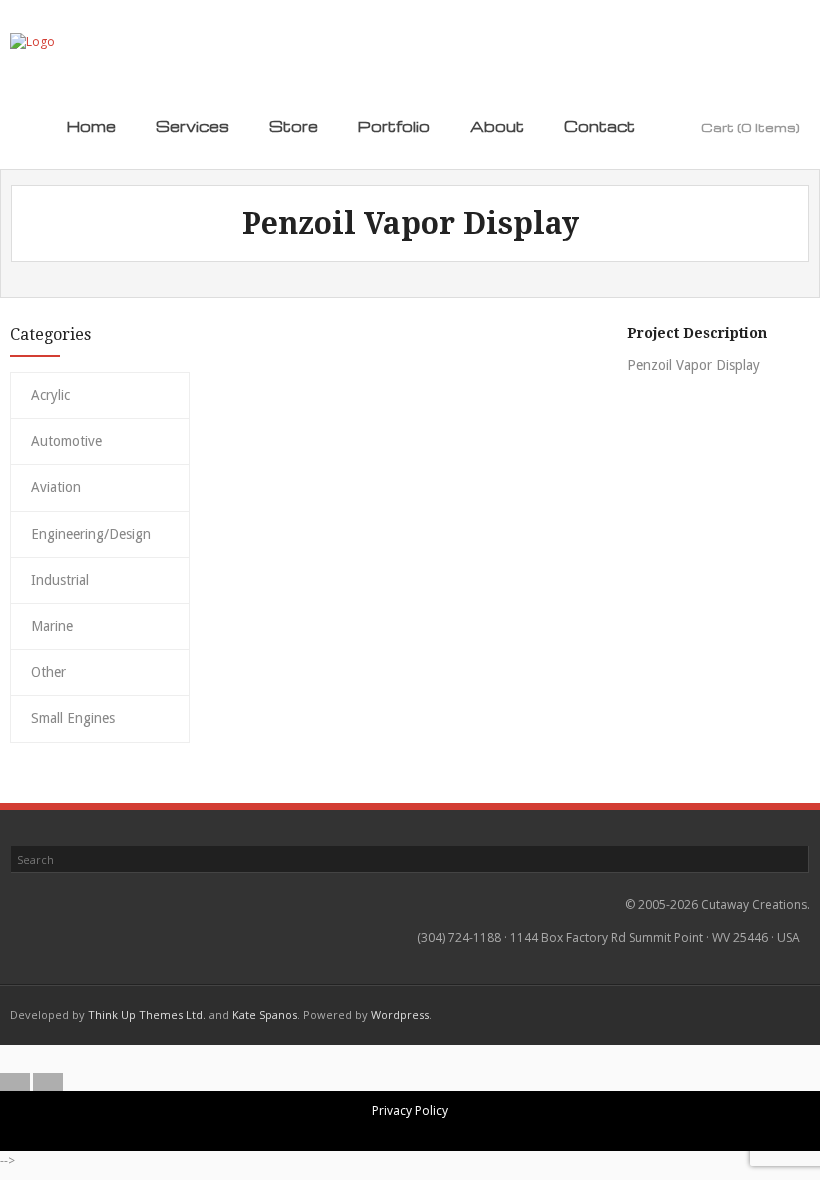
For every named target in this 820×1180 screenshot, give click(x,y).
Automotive (66, 441)
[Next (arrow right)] (48, 1082)
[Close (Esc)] (460, 1059)
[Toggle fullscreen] (394, 1059)
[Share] (427, 1059)
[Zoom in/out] (361, 1059)
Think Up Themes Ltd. (147, 1014)
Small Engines (73, 718)
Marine (52, 626)
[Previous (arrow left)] (15, 1082)
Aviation (56, 487)
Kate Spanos (264, 1014)
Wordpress (400, 1014)
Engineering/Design (91, 534)
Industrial (60, 580)
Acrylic (50, 395)
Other (48, 672)
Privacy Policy (410, 1110)
